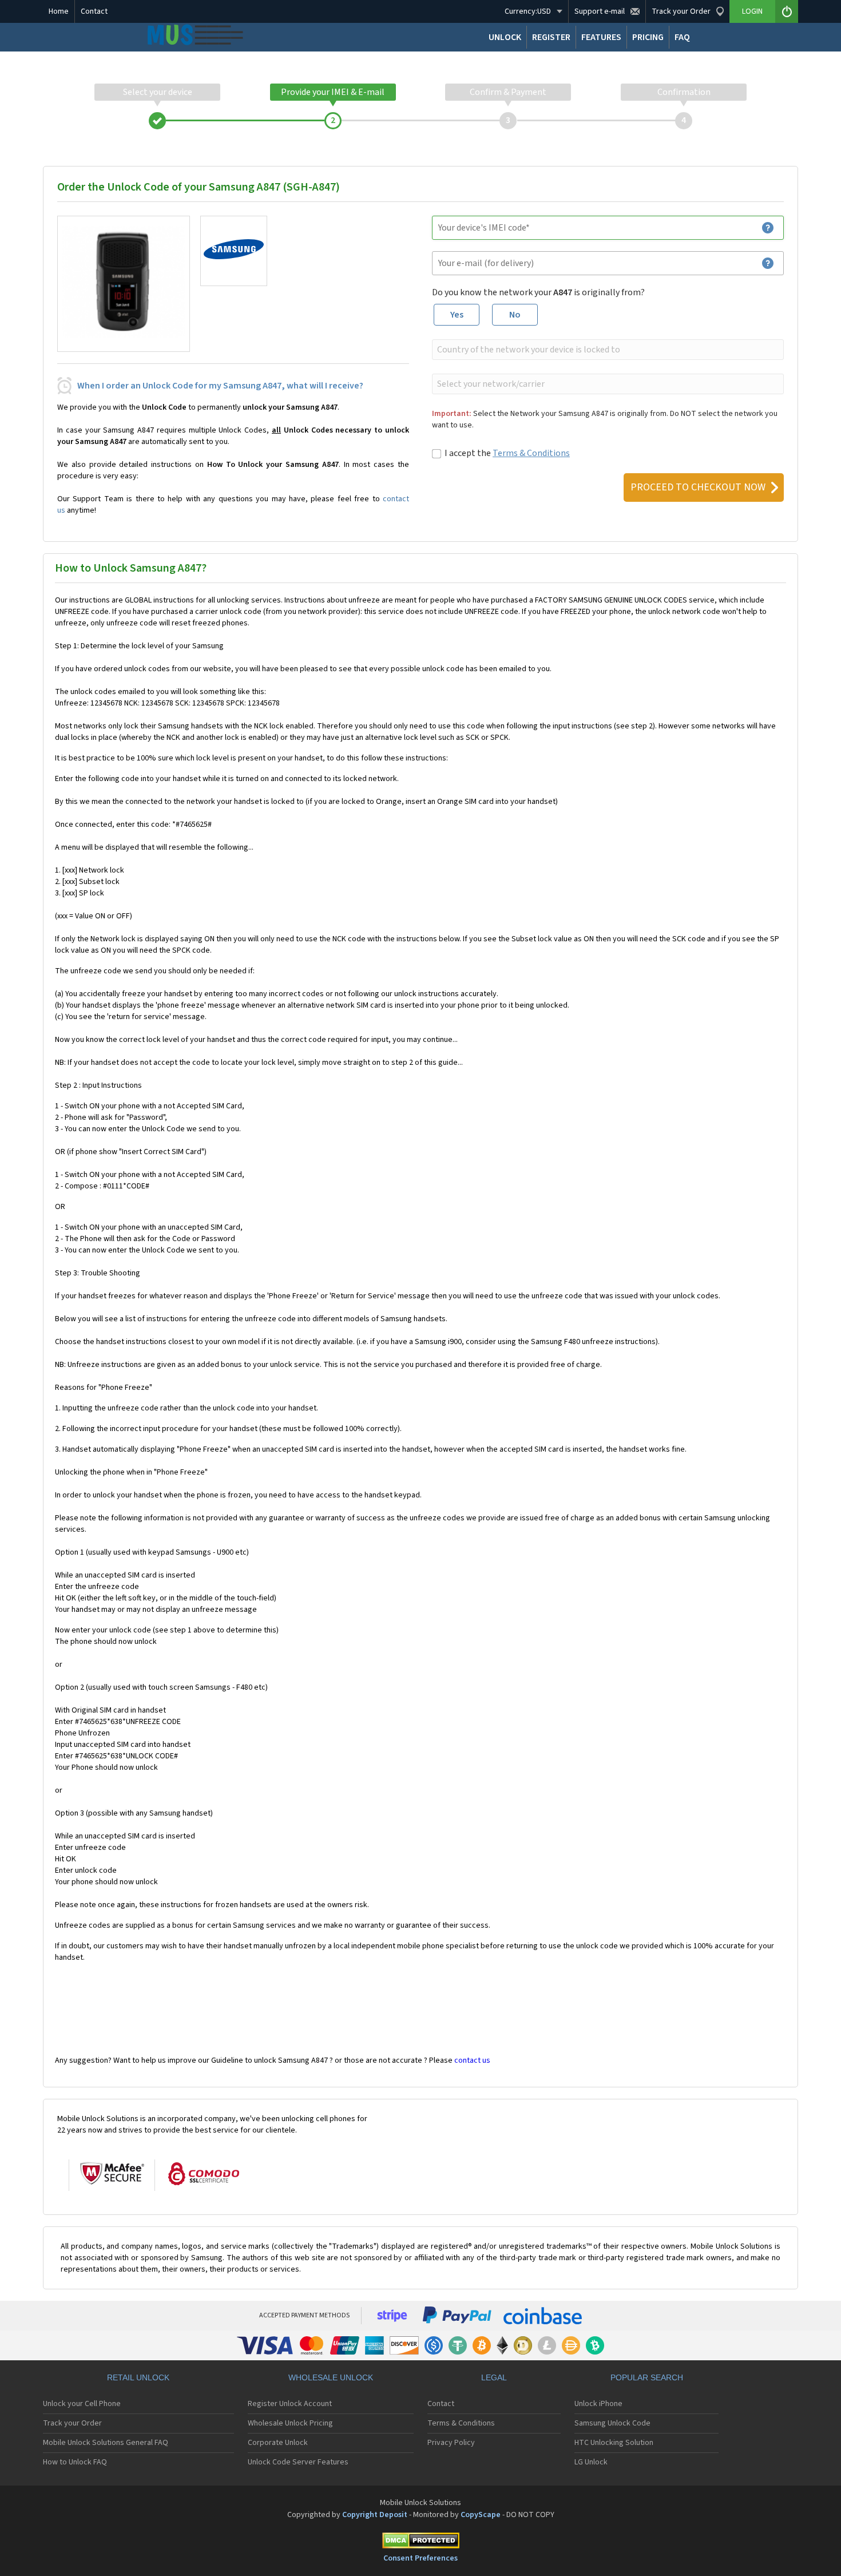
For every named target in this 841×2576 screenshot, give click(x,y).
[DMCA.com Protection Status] (420, 2543)
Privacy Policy (451, 2443)
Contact (94, 11)
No (515, 315)
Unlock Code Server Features (298, 2462)
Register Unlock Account (290, 2404)
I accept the (507, 453)
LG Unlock (591, 2462)
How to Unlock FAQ (75, 2462)
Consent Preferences (420, 2558)
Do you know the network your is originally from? (538, 292)
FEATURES (601, 37)
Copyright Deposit (375, 2515)
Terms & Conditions (531, 453)
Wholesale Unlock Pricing (290, 2423)
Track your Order (72, 2423)
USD (528, 11)
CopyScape (481, 2515)
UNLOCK (505, 37)
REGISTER (551, 37)
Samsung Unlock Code (612, 2423)
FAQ (682, 37)
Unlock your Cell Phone (82, 2404)
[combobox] (607, 350)
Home (59, 11)
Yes (457, 315)
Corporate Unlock (278, 2443)
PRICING (648, 37)
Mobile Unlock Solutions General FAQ (106, 2443)
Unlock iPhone (598, 2404)
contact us (472, 2060)
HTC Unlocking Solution (614, 2443)
